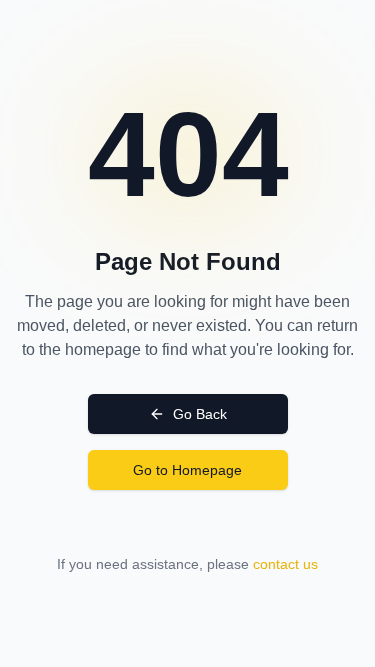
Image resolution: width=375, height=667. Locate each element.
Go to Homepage (187, 470)
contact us (285, 564)
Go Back (200, 414)
